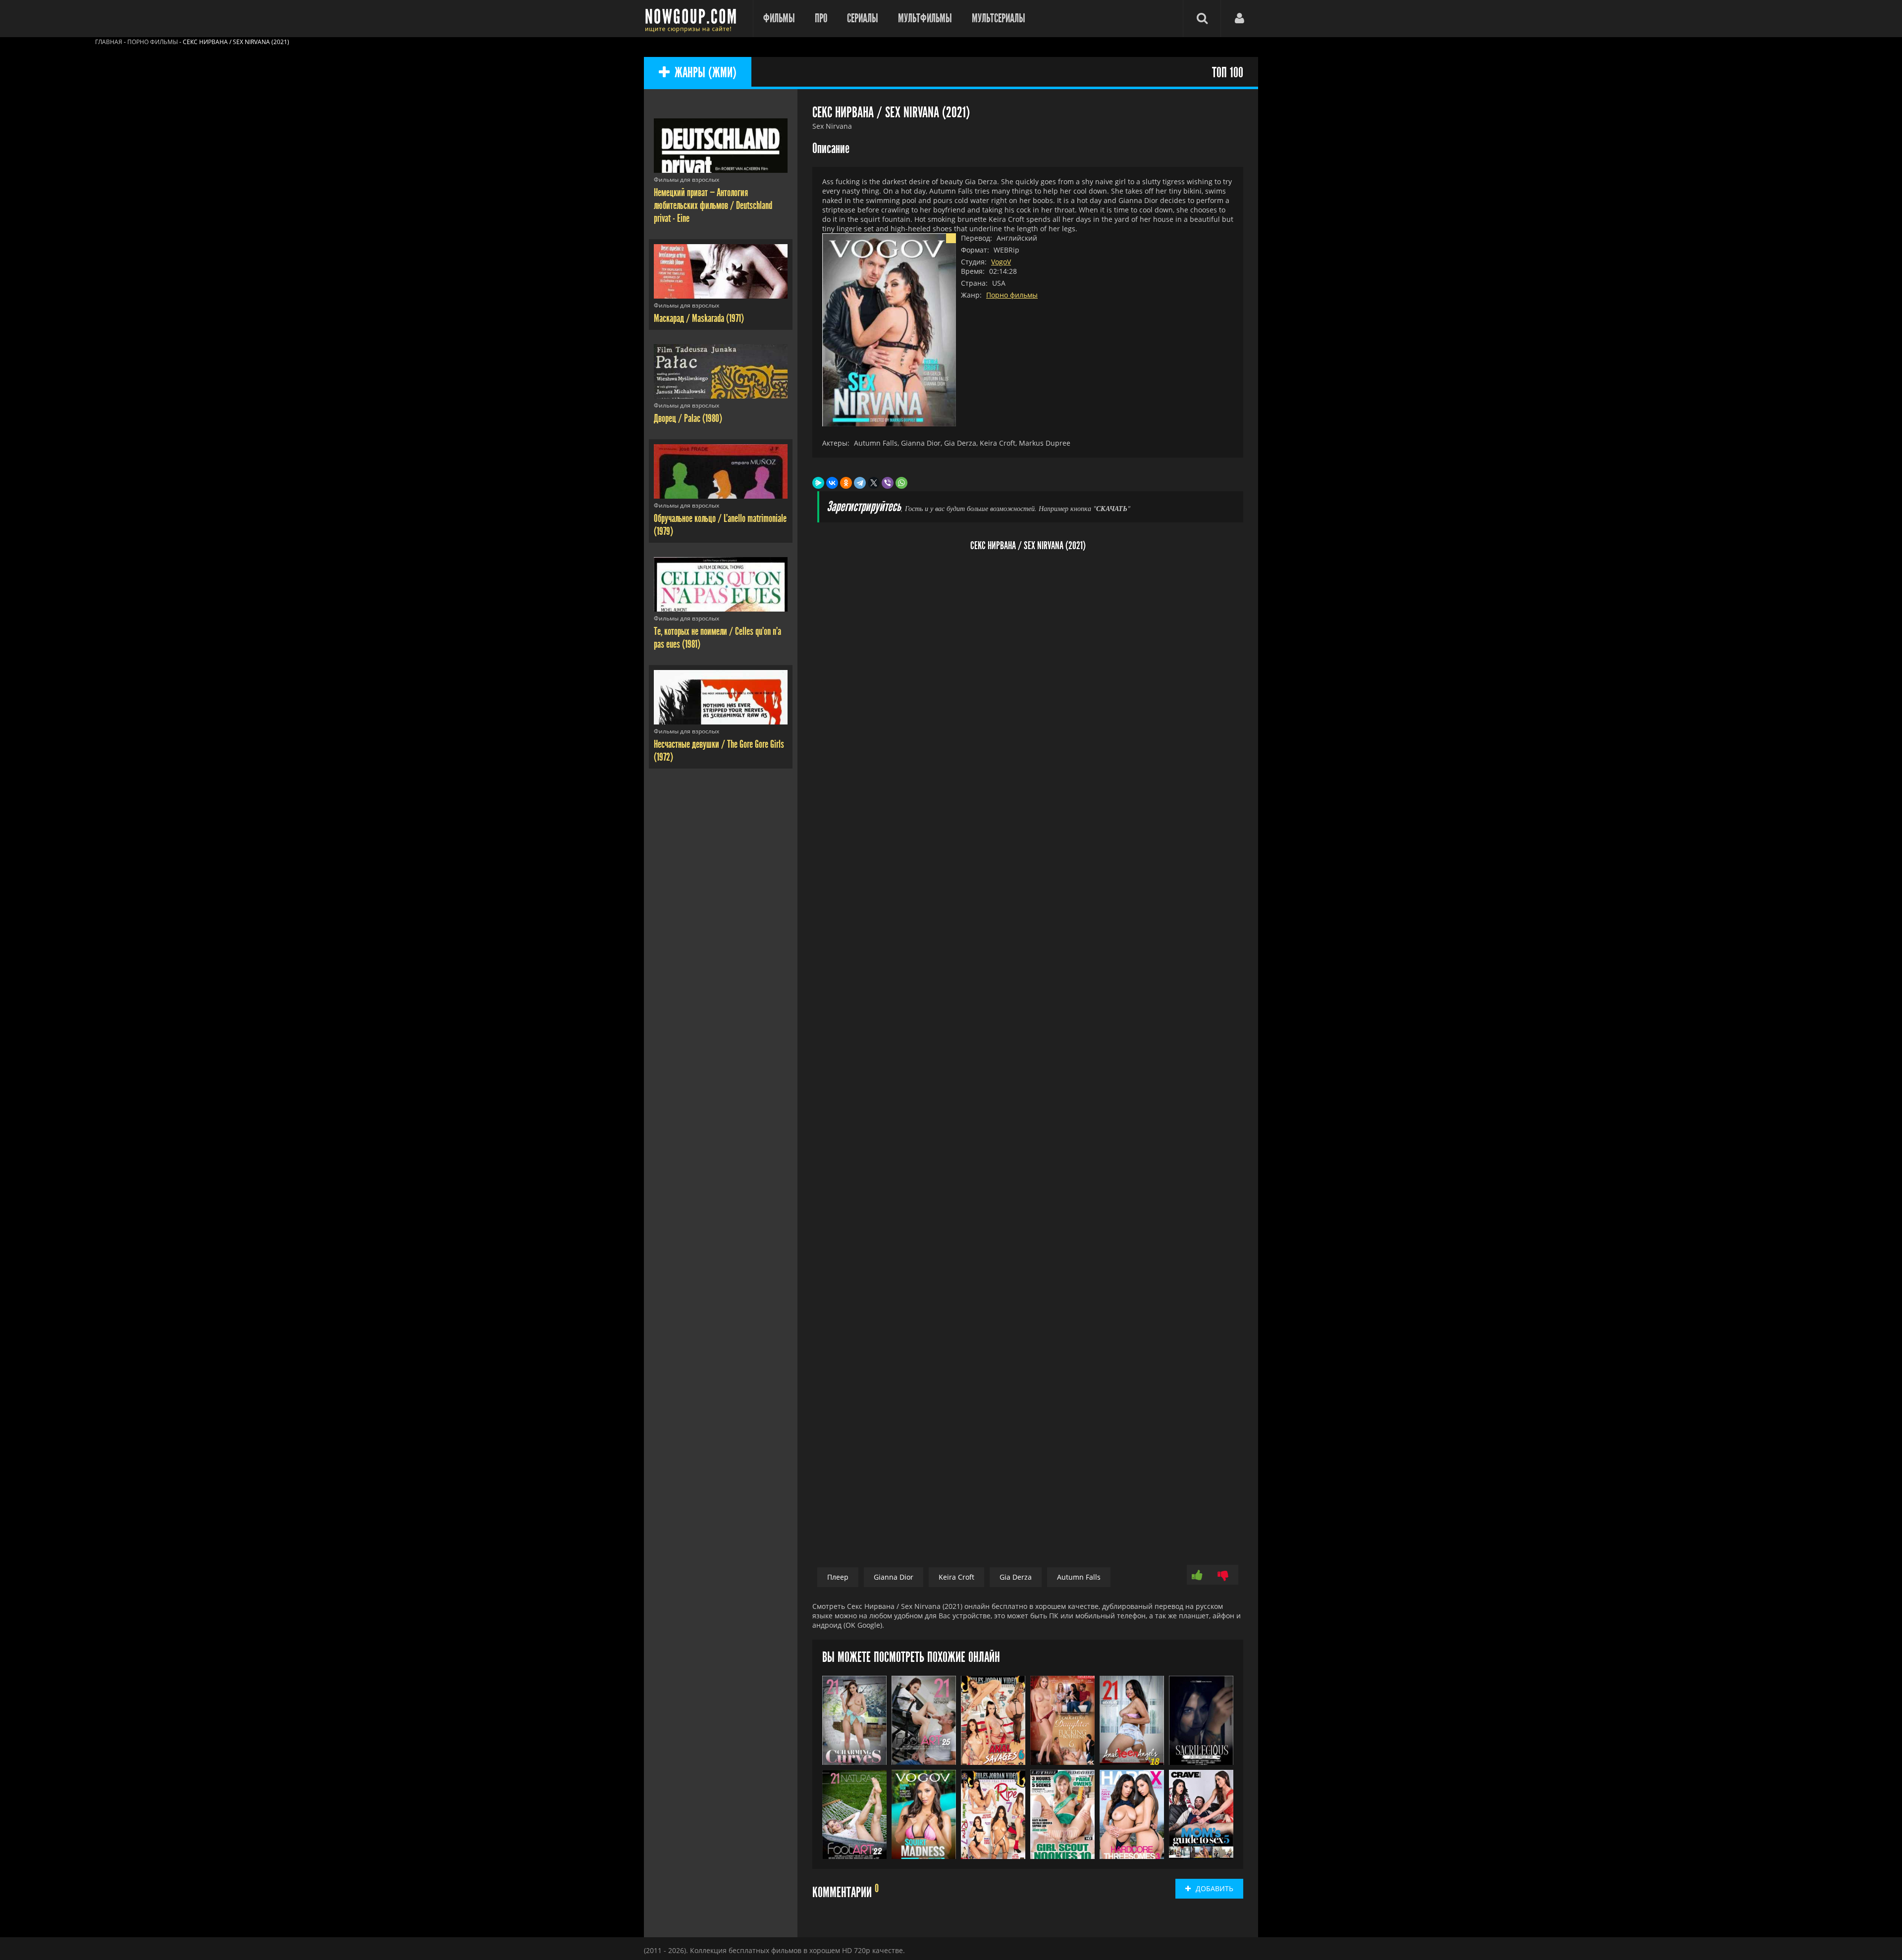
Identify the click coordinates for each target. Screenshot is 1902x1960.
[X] (874, 483)
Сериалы (863, 18)
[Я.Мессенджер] (818, 483)
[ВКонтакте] (832, 483)
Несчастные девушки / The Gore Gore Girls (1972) (719, 751)
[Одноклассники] (846, 483)
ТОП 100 (1228, 73)
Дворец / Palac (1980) (688, 418)
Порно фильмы (1012, 295)
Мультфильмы (925, 18)
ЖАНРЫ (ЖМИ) (706, 73)
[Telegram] (860, 483)
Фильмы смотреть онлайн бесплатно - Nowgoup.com (693, 19)
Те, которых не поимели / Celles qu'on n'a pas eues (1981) (717, 638)
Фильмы (779, 18)
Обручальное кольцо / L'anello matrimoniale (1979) (720, 525)
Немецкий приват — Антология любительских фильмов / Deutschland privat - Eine (713, 206)
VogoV (1001, 262)
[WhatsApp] (901, 483)
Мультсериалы (999, 18)
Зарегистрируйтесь (864, 507)
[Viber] (888, 483)
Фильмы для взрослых (687, 180)
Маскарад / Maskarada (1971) (699, 318)
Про (821, 18)
